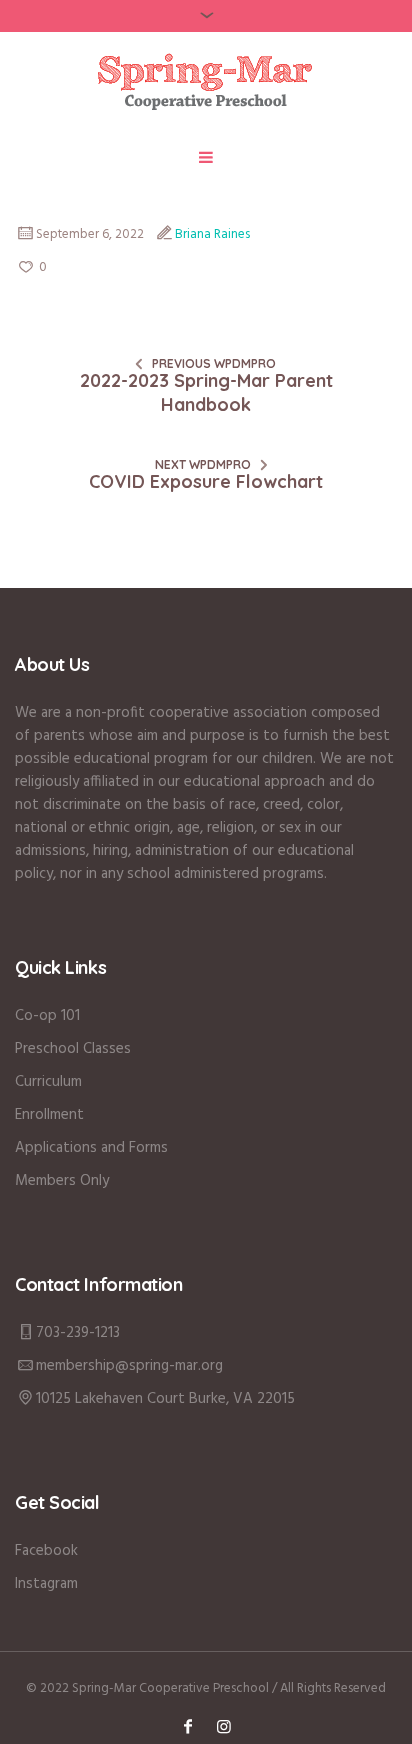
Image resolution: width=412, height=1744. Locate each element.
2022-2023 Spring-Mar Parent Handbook (206, 392)
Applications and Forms (91, 1148)
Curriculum (48, 1082)
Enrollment (49, 1115)
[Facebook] (188, 1726)
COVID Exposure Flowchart (206, 481)
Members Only (62, 1181)
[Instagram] (224, 1726)
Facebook (46, 1551)
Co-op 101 (47, 1016)
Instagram (46, 1584)
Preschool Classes (73, 1049)
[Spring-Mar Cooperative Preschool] (206, 81)
